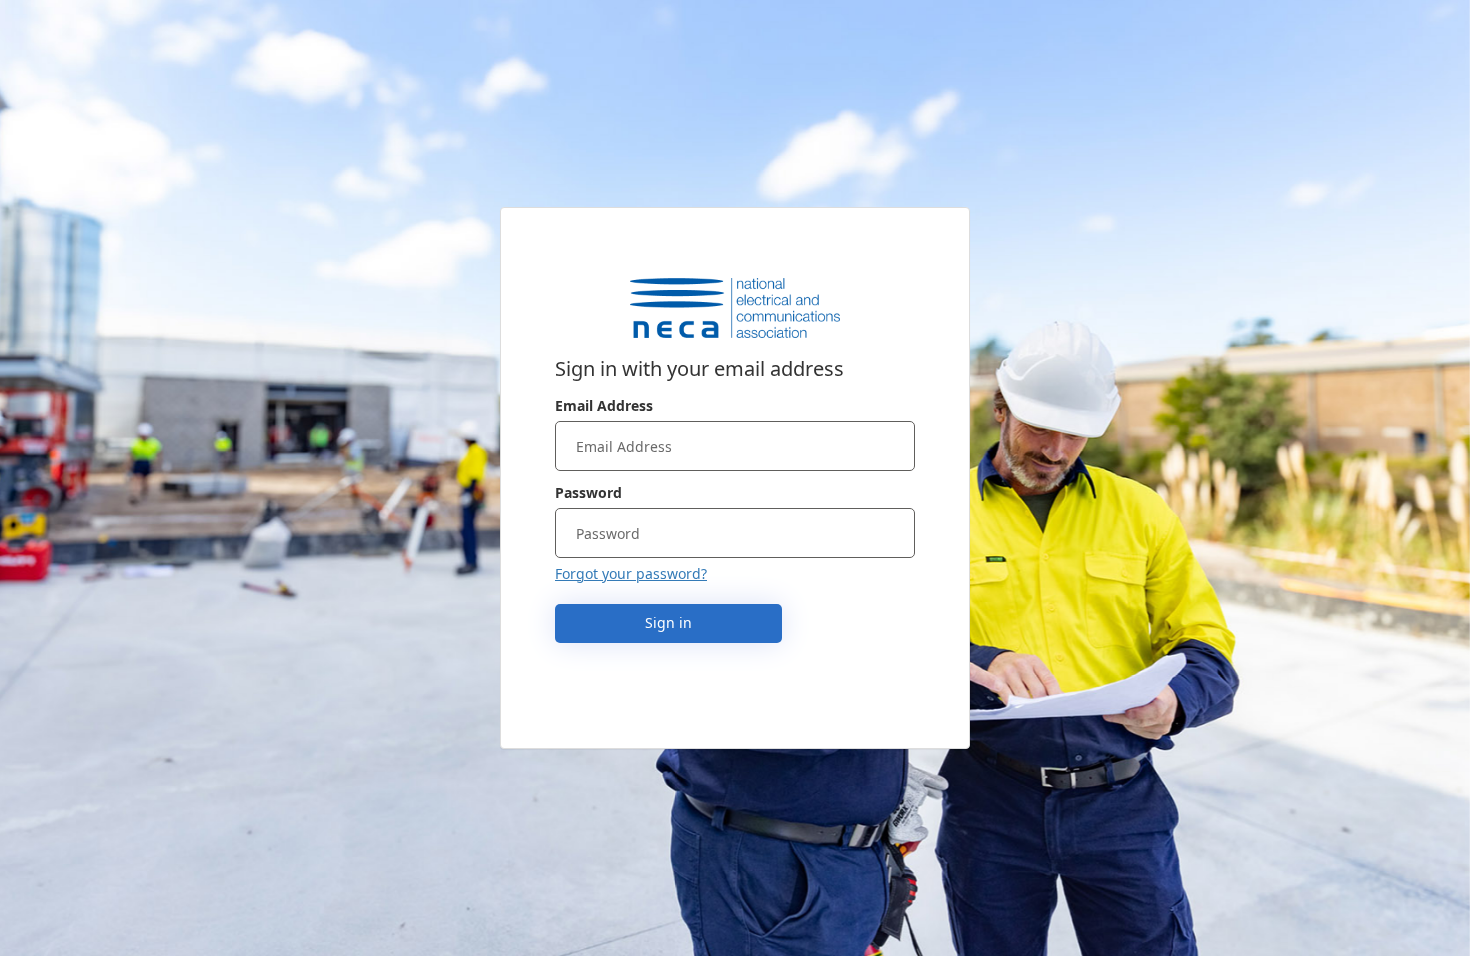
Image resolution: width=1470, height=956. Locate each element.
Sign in (668, 622)
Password (588, 492)
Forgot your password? (631, 573)
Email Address (604, 405)
